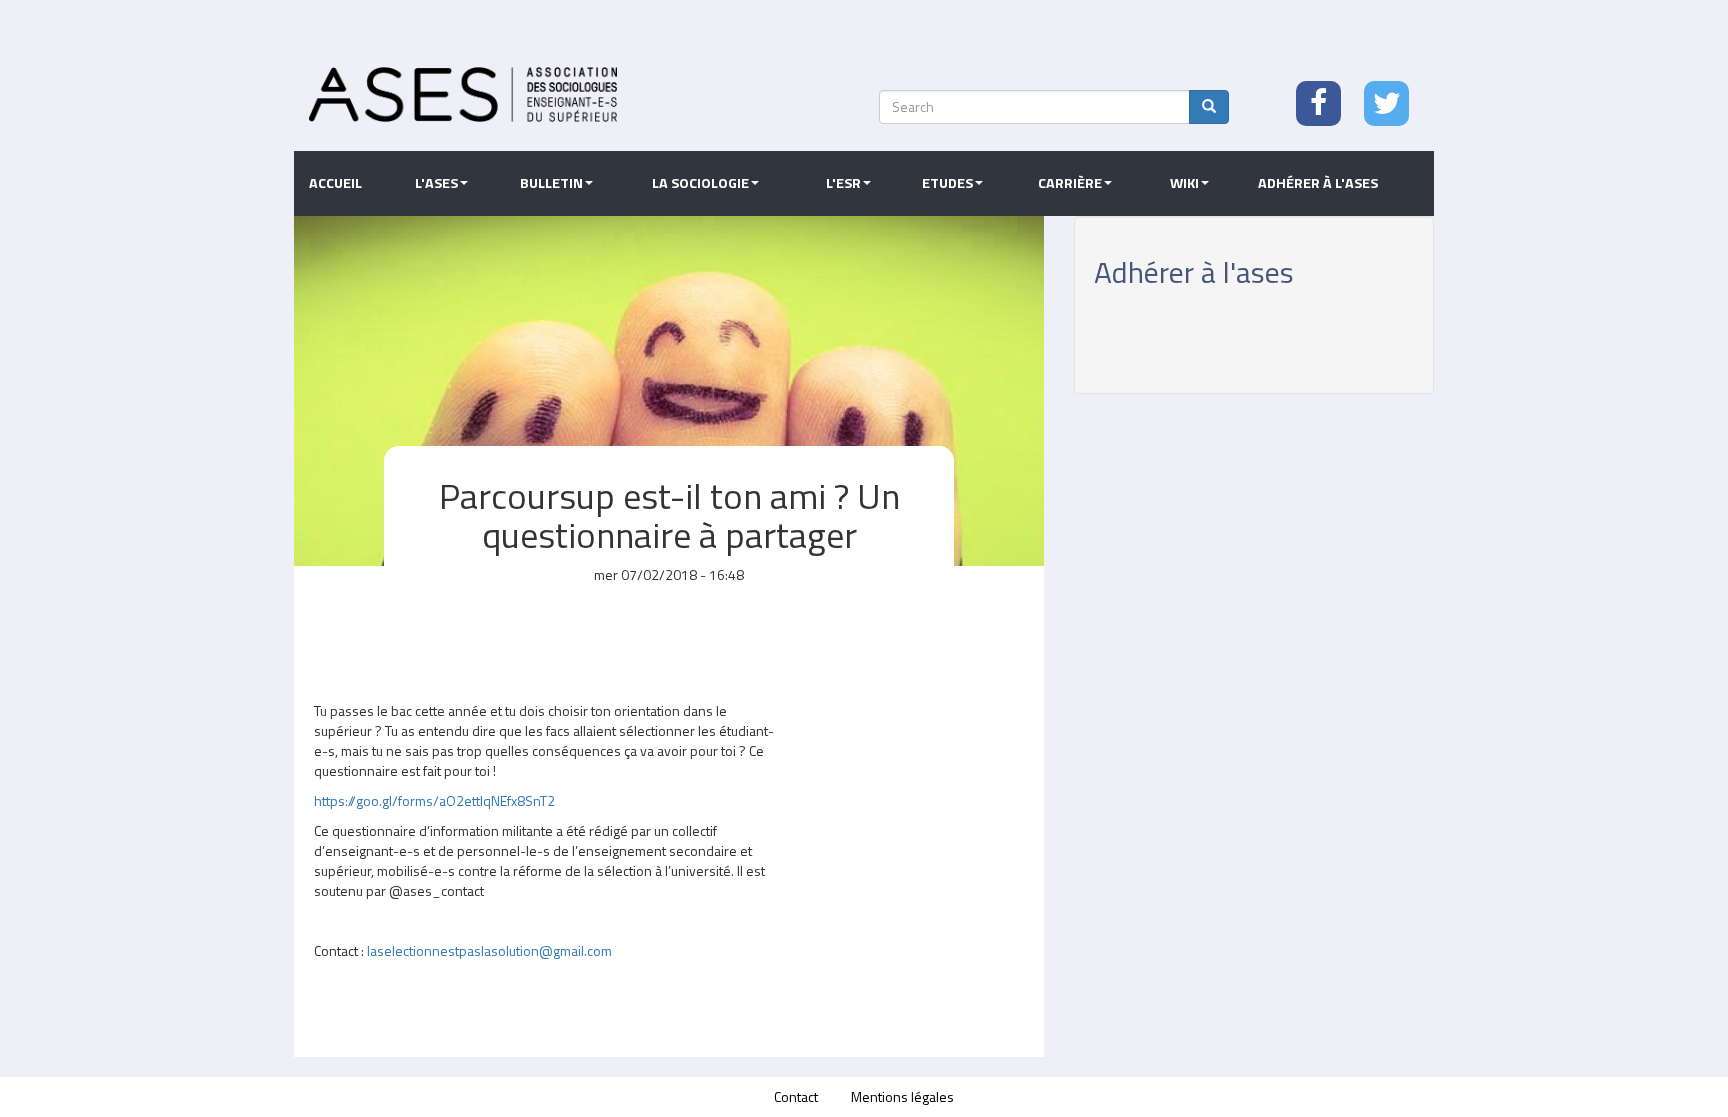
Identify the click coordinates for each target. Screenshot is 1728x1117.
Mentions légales (902, 1096)
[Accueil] (463, 94)
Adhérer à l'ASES (1318, 183)
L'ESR (843, 183)
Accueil (335, 183)
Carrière (1070, 183)
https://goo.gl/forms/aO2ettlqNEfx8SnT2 (434, 800)
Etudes (947, 183)
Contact (796, 1096)
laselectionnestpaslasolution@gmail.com (489, 950)
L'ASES (436, 183)
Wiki (1184, 183)
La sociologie (700, 183)
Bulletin (551, 183)
